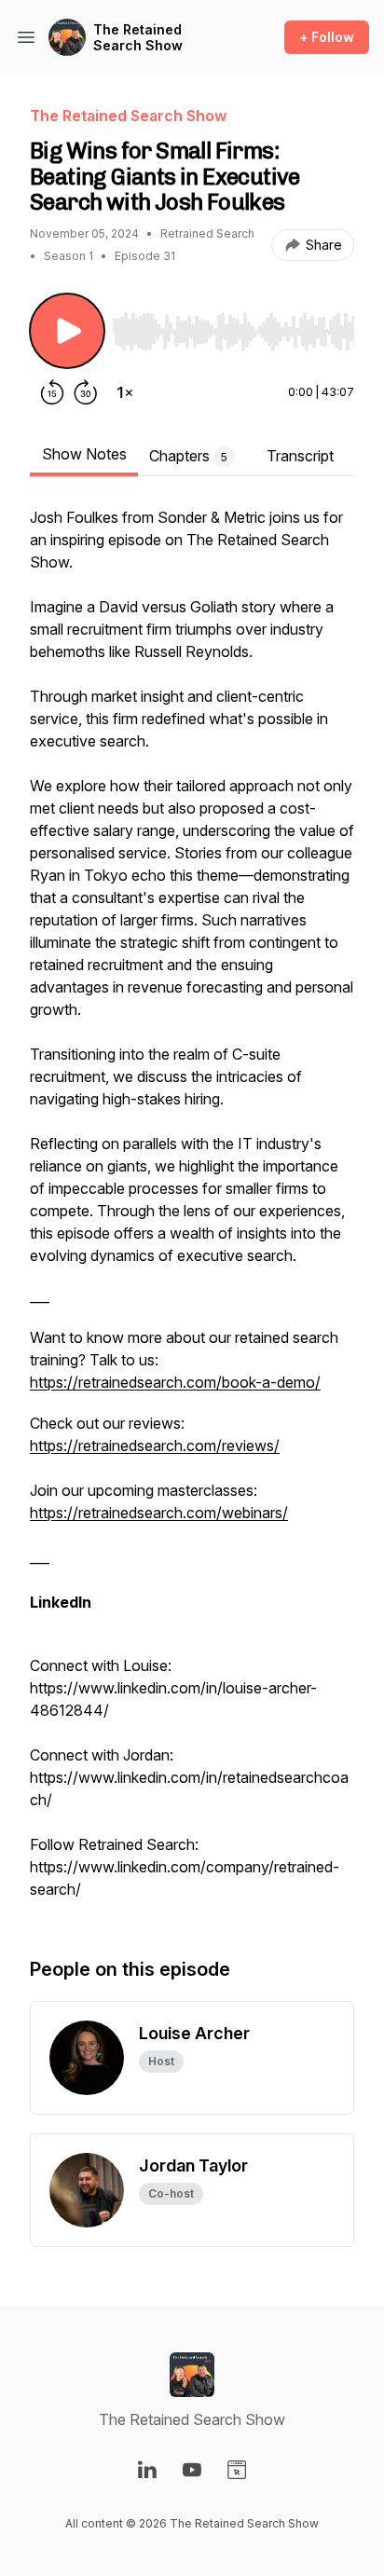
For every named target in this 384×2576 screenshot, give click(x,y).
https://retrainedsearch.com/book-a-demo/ (175, 1382)
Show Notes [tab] (84, 454)
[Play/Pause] (67, 331)
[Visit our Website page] (237, 2470)
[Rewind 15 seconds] (52, 392)
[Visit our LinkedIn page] (147, 2470)
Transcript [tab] (300, 456)
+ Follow (327, 37)
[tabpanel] (192, 1213)
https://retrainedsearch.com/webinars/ (159, 1513)
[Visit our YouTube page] (192, 2470)
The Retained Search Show (138, 38)
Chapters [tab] (188, 456)
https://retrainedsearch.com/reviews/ (155, 1446)
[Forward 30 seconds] (86, 392)
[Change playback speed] (125, 392)
